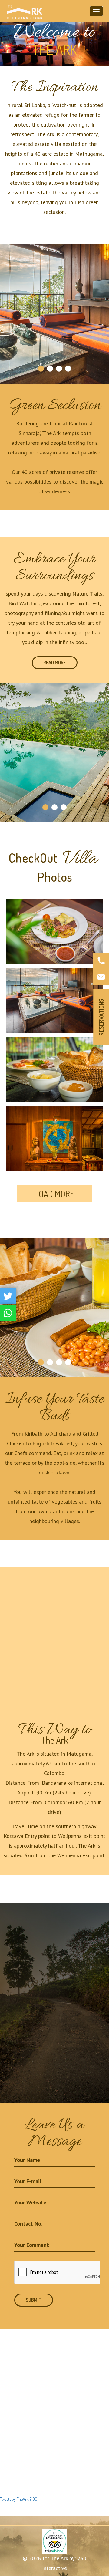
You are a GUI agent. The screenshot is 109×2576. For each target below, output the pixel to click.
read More (55, 663)
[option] (54, 33)
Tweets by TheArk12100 (19, 2499)
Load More (55, 1194)
